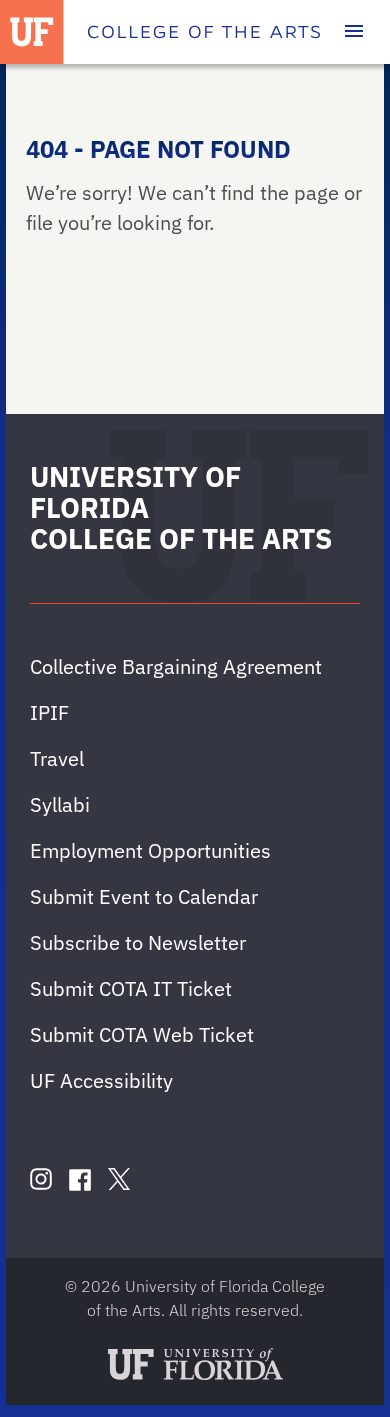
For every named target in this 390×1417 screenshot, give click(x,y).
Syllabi (60, 804)
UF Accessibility (101, 1080)
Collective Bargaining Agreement (176, 666)
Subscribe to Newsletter (138, 942)
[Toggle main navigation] (354, 32)
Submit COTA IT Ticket (131, 988)
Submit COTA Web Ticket (142, 1034)
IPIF (49, 712)
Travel (57, 758)
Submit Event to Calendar (144, 896)
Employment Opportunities (150, 850)
